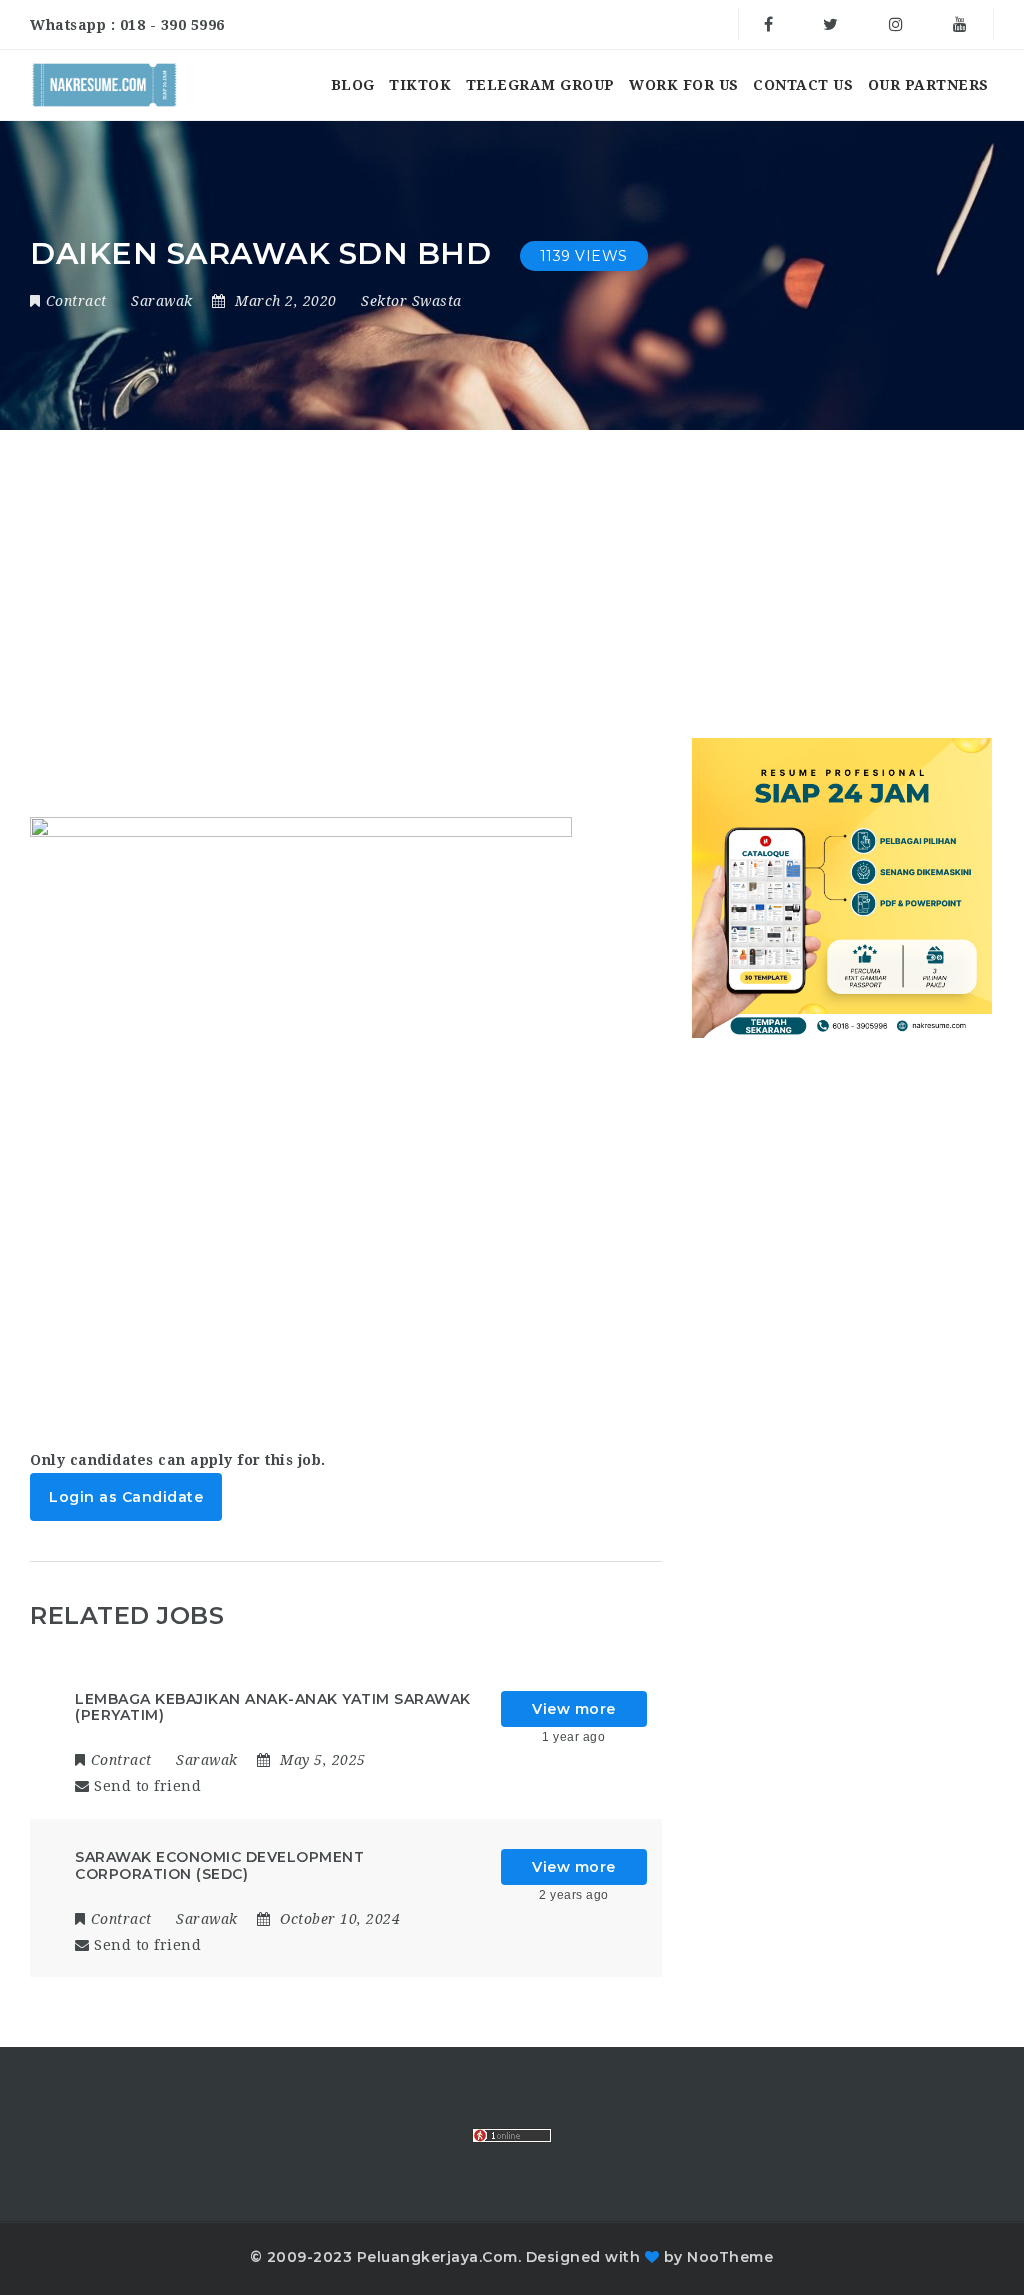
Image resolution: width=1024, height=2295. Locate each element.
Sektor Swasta (411, 301)
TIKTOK (420, 85)
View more (574, 1709)
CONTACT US (803, 85)
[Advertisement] (380, 677)
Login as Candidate (126, 1497)
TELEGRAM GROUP (540, 85)
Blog (353, 85)
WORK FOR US (684, 85)
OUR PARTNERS (928, 85)
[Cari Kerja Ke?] (104, 85)
